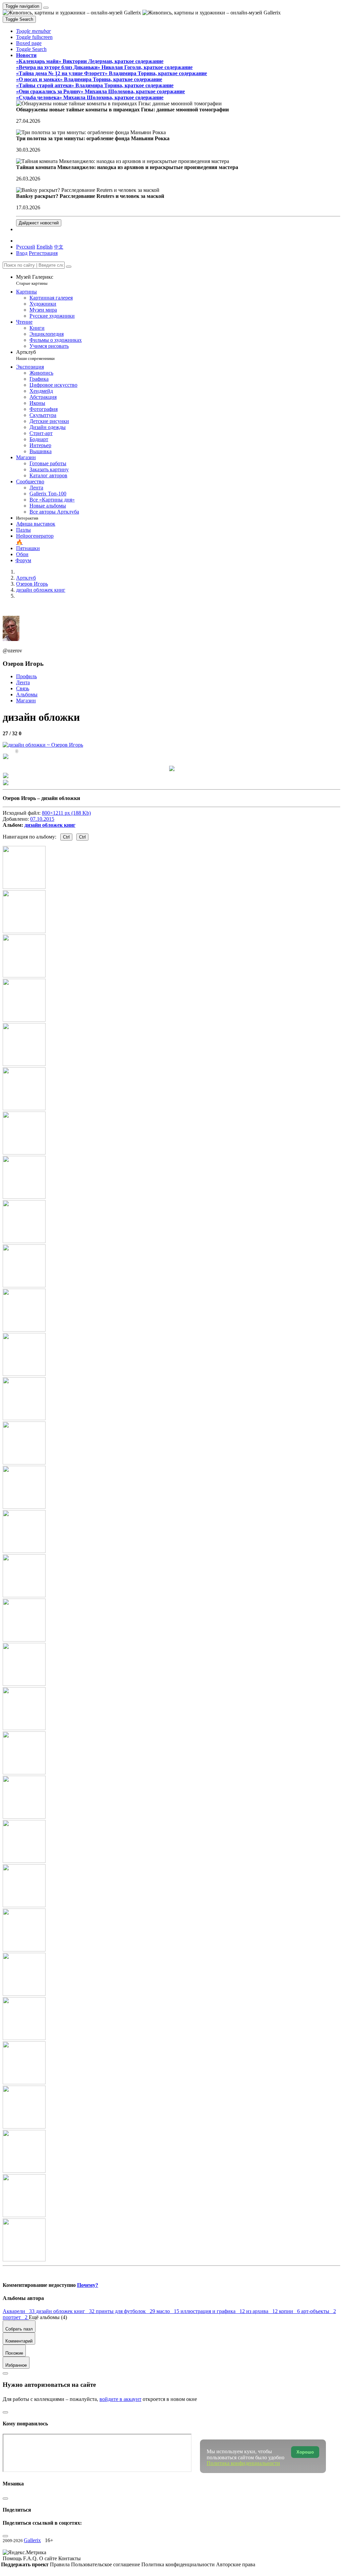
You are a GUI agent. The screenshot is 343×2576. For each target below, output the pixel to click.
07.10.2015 (42, 819)
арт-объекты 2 (319, 2311)
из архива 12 (263, 2311)
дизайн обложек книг (50, 825)
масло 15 (168, 2311)
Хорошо (305, 2452)
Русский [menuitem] (26, 247)
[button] (33, 31)
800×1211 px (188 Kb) (66, 813)
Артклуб (35, 355)
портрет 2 (16, 2317)
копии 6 (290, 2311)
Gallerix (32, 2540)
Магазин (26, 701)
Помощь (13, 2558)
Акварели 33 (19, 2311)
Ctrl (66, 837)
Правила (60, 2564)
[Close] (69, 267)
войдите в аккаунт (120, 2399)
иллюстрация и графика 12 (213, 2311)
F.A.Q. (31, 2558)
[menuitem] (59, 247)
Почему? (88, 2285)
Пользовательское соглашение (106, 2564)
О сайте (49, 2558)
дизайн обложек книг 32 (66, 2311)
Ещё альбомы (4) (48, 2317)
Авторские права (236, 2564)
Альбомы (27, 694)
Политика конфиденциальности (179, 2564)
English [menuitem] (45, 247)
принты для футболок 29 (126, 2311)
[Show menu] (46, 8)
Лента (23, 682)
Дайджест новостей (39, 223)
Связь (23, 688)
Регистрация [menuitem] (43, 253)
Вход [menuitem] (22, 253)
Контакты (70, 2558)
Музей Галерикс (35, 280)
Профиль (26, 676)
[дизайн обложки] (43, 745)
